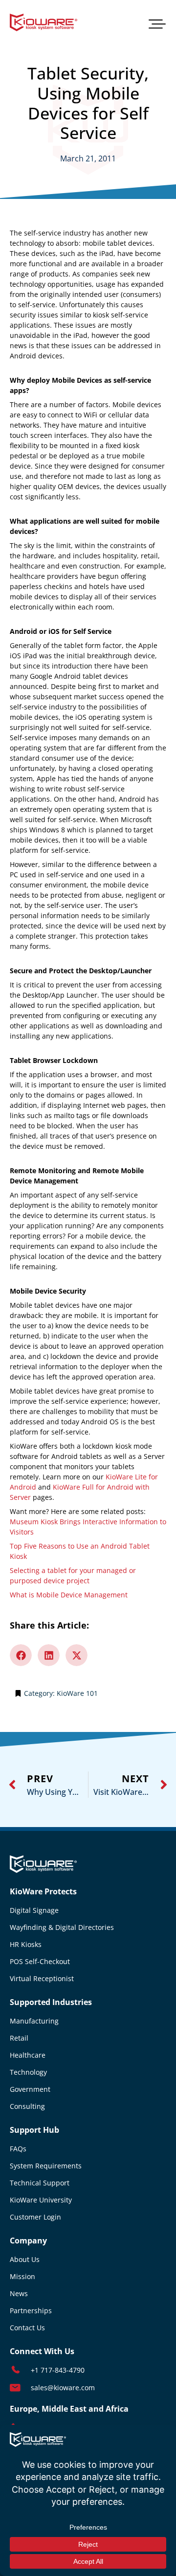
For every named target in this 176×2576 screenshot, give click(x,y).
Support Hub (34, 2130)
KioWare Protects (43, 1891)
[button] (157, 23)
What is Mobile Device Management (69, 1595)
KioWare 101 (77, 1693)
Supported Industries (51, 2002)
